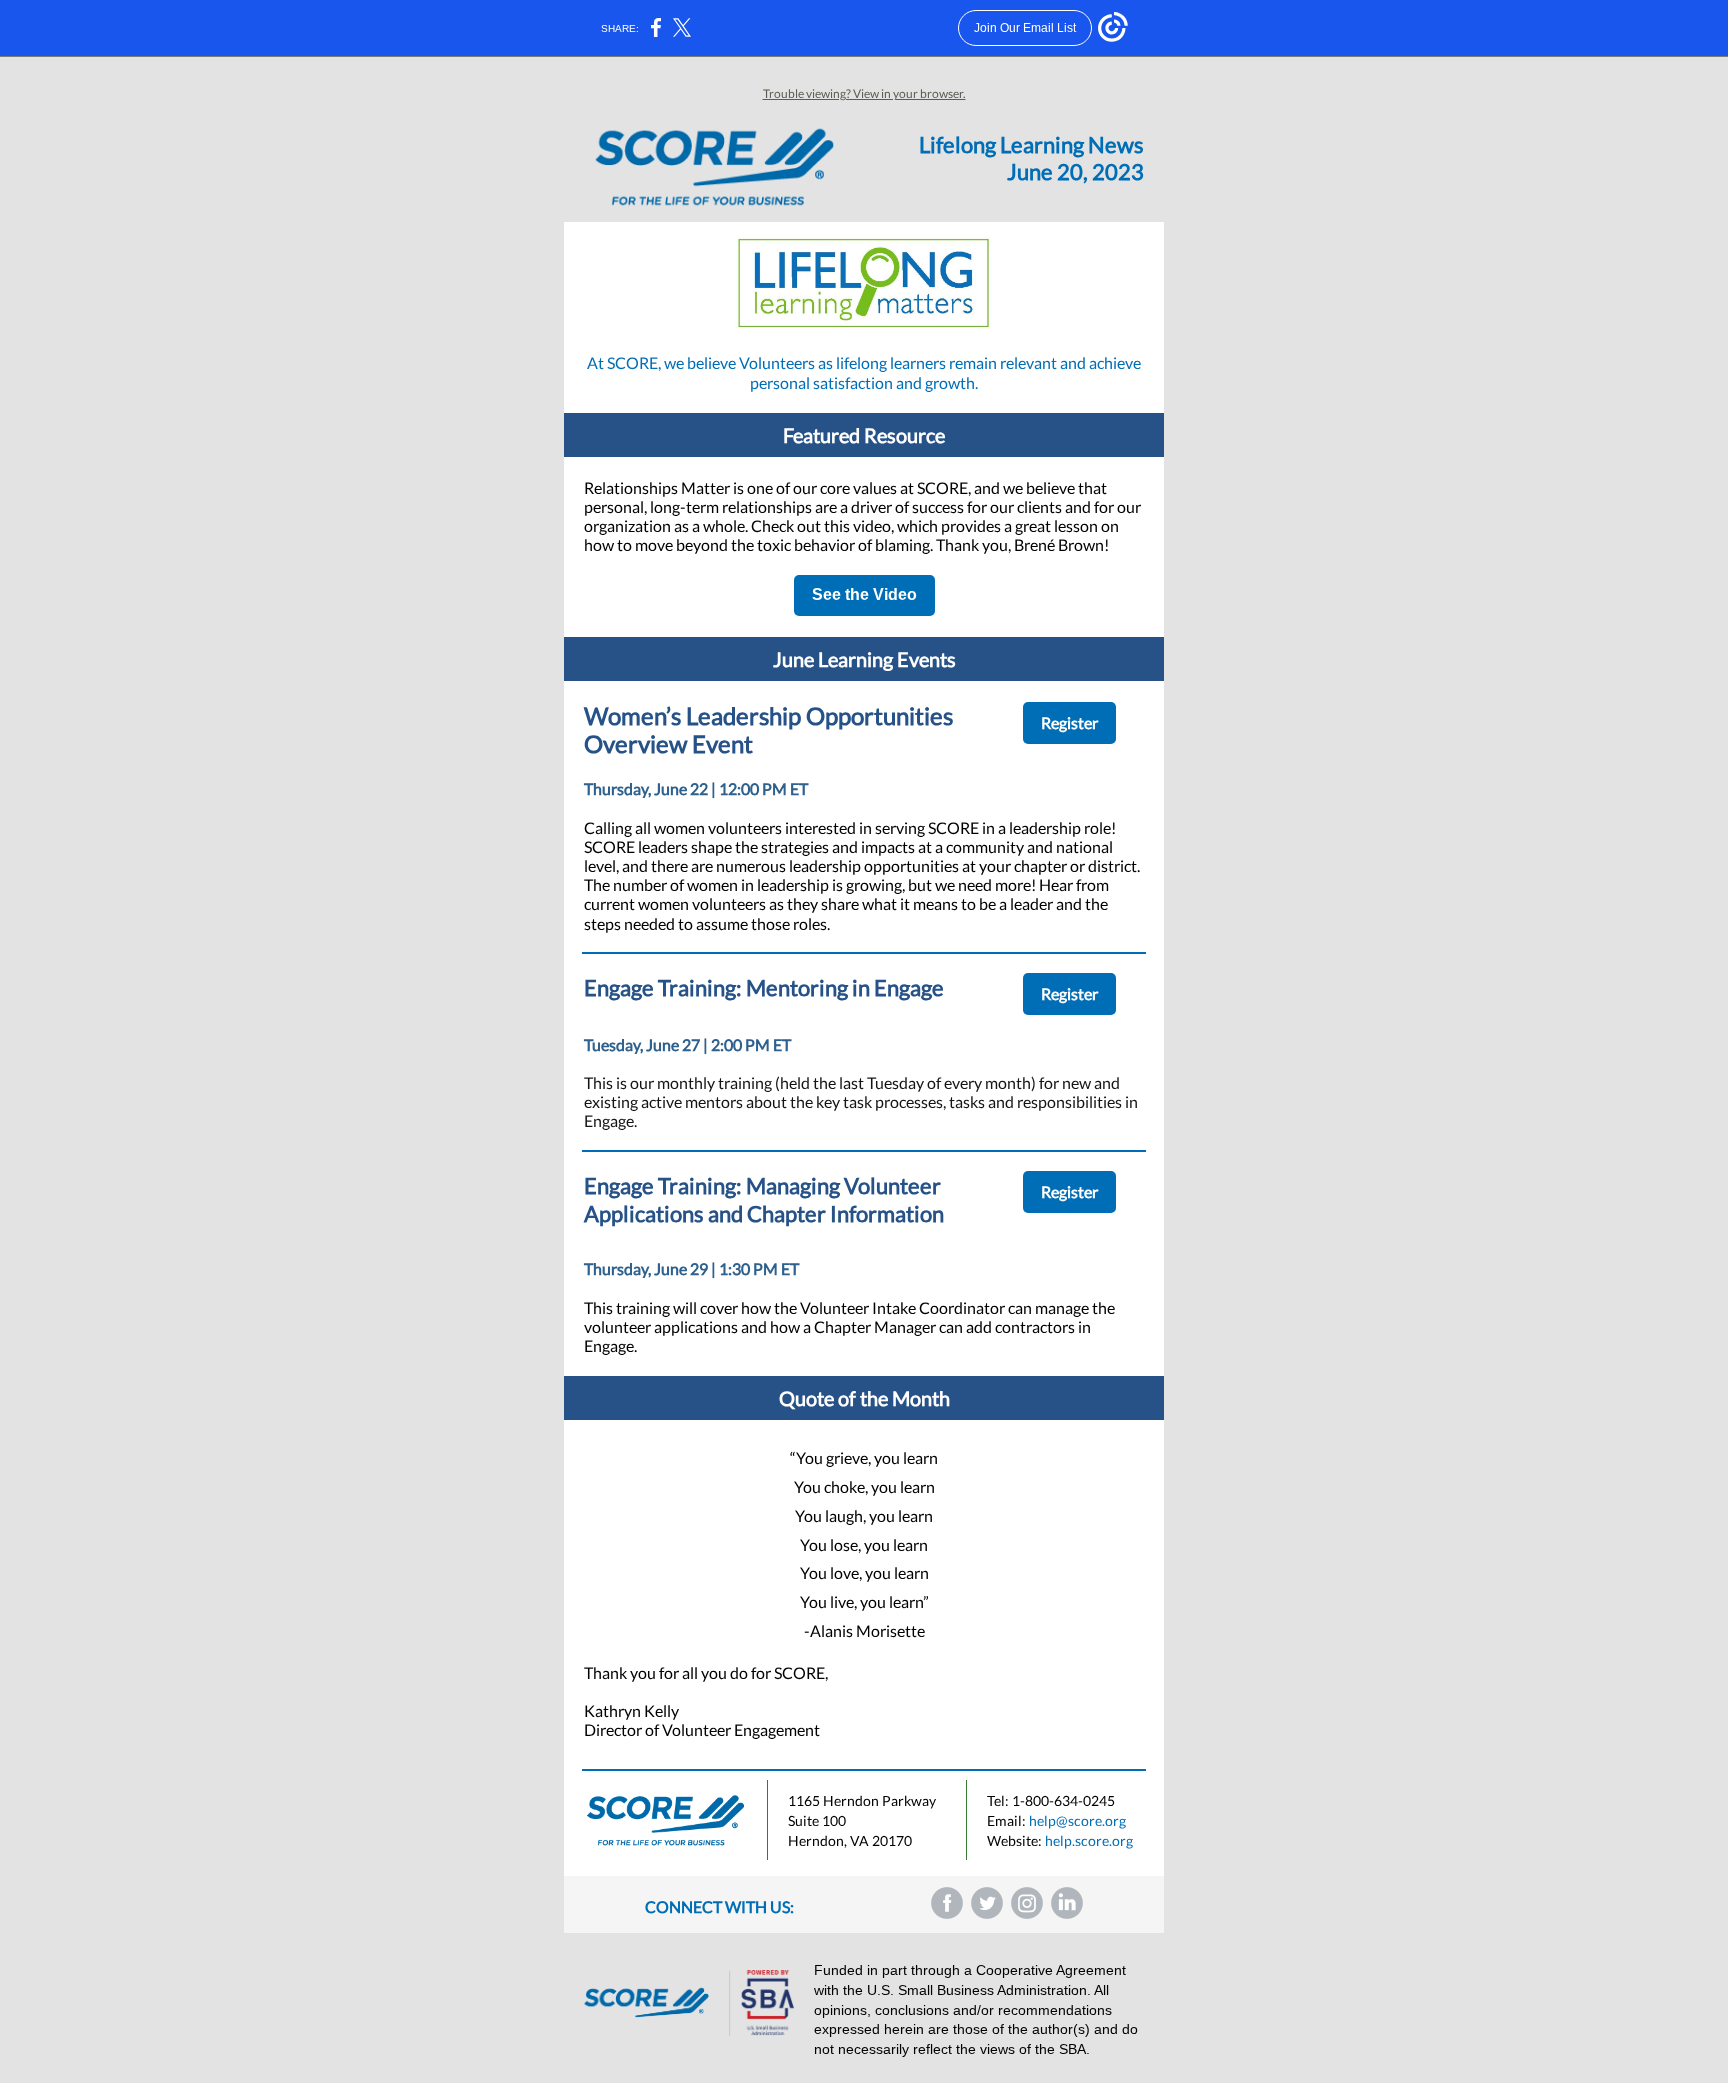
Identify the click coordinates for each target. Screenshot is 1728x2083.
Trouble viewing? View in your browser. (864, 93)
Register (1069, 722)
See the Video (864, 594)
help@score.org (1077, 1820)
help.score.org (1089, 1840)
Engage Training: (665, 1185)
